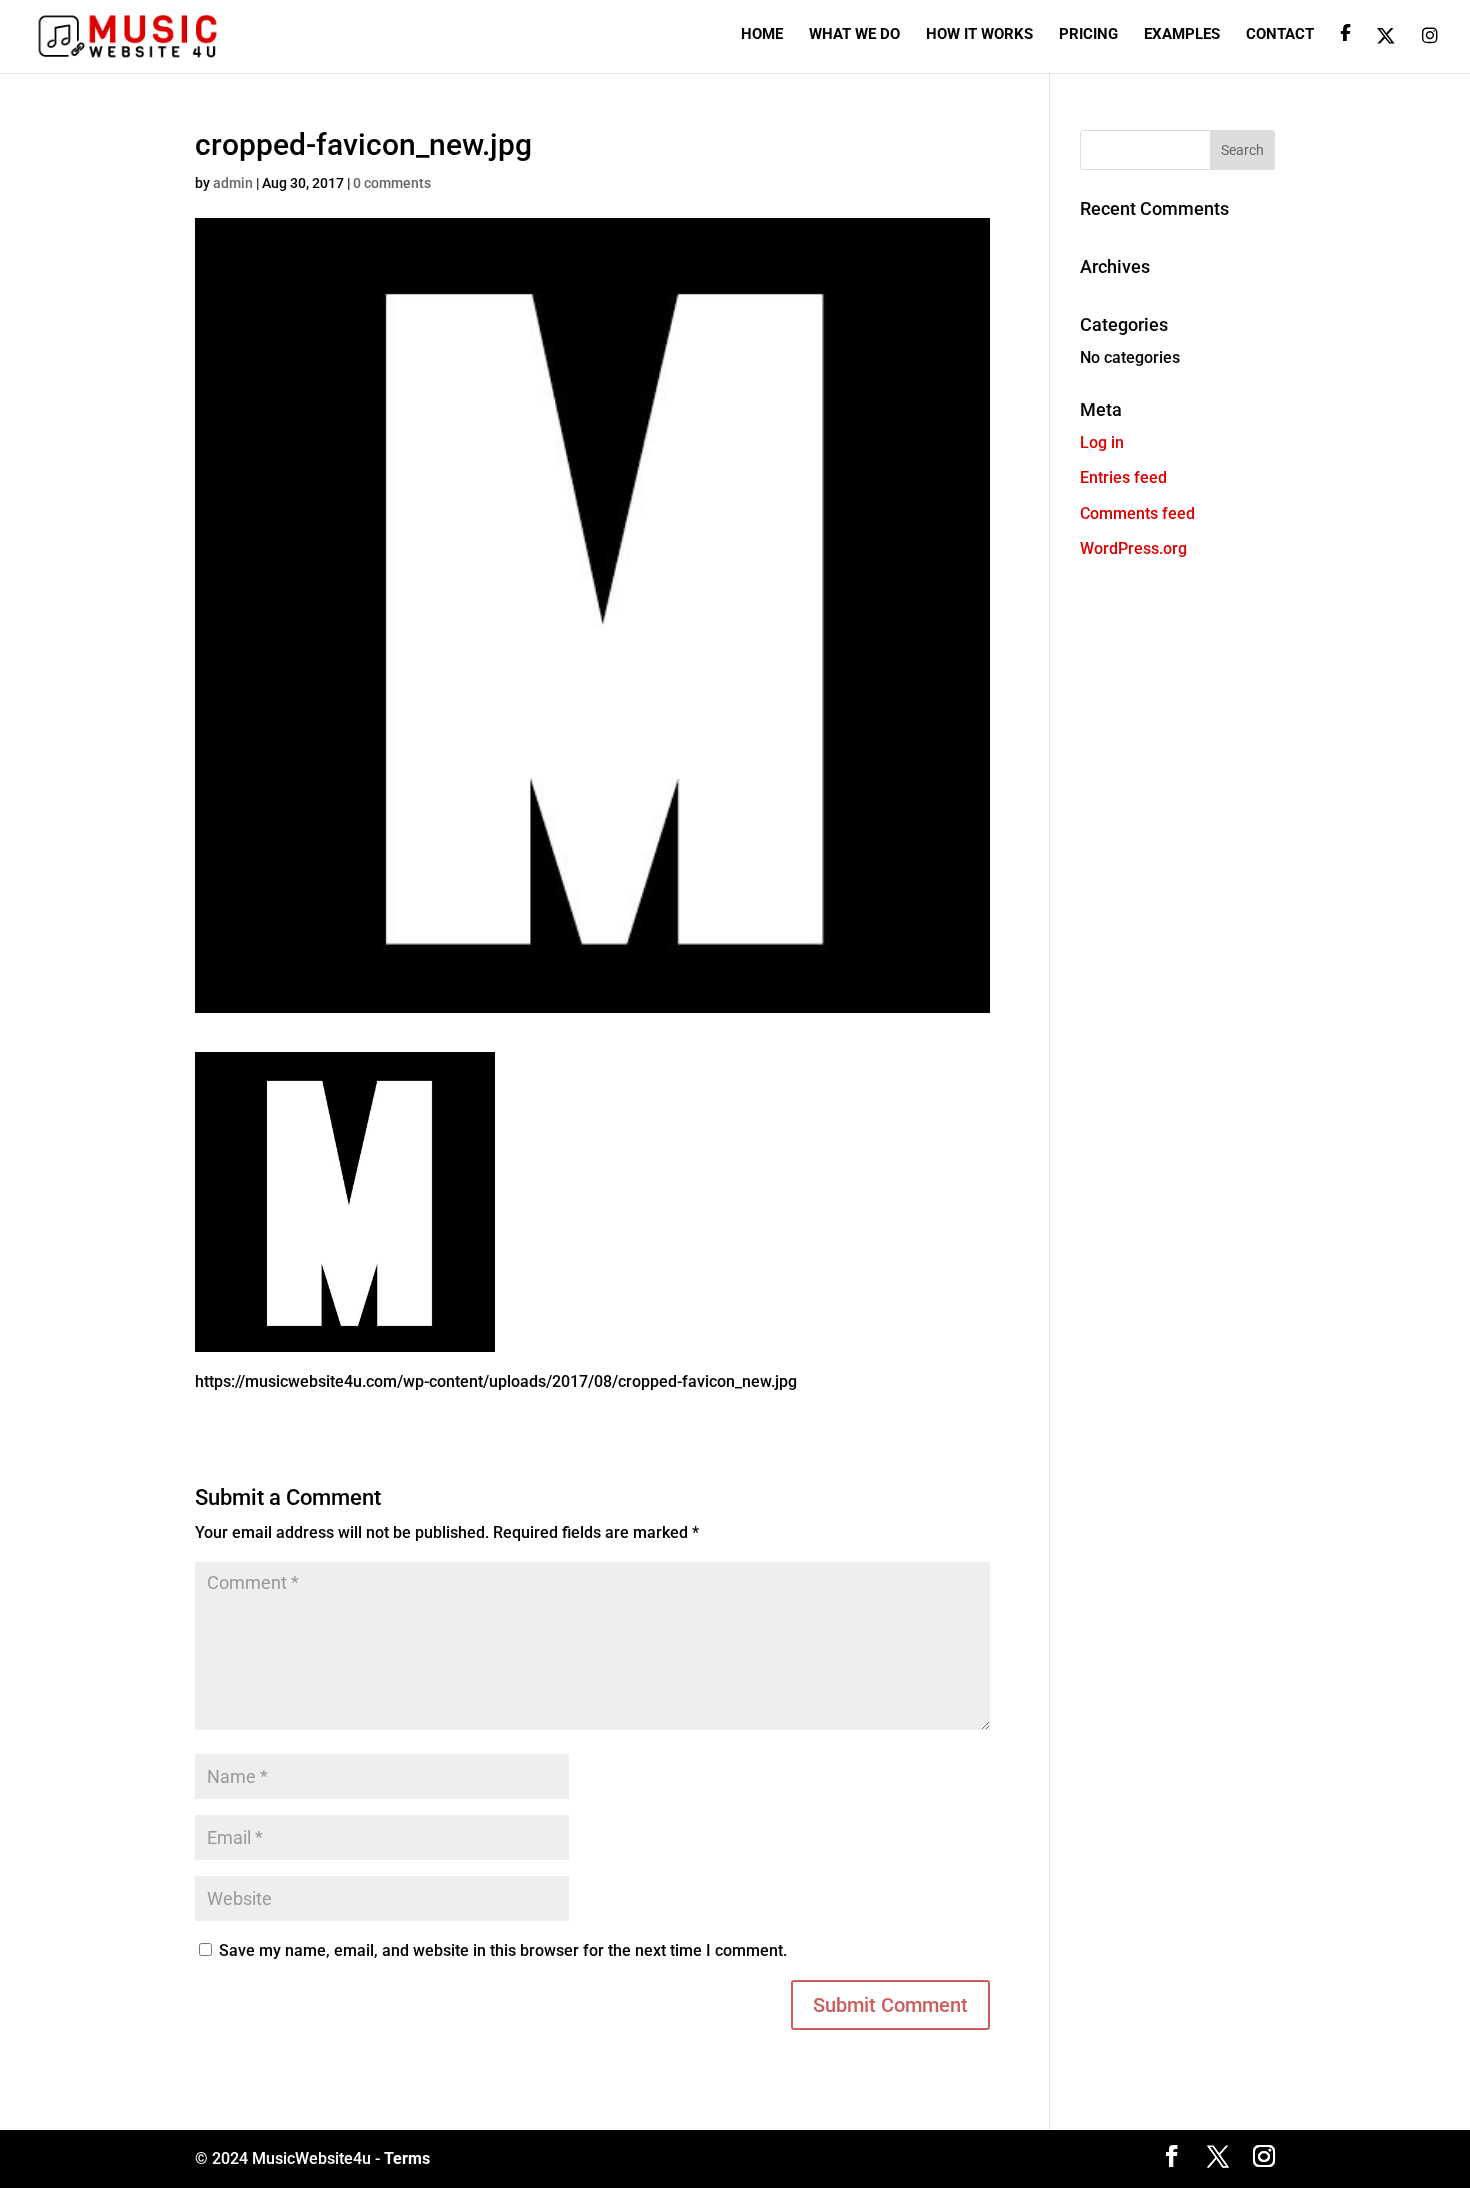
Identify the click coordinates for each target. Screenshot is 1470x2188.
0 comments (392, 183)
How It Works (979, 35)
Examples (1182, 35)
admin (233, 183)
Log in (1102, 442)
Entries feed (1123, 477)
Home (762, 35)
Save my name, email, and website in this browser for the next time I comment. (503, 1950)
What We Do (854, 35)
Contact (1280, 35)
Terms (407, 2158)
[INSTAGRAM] (1430, 50)
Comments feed (1137, 513)
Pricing (1088, 35)
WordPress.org (1133, 548)
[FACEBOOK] (1345, 48)
